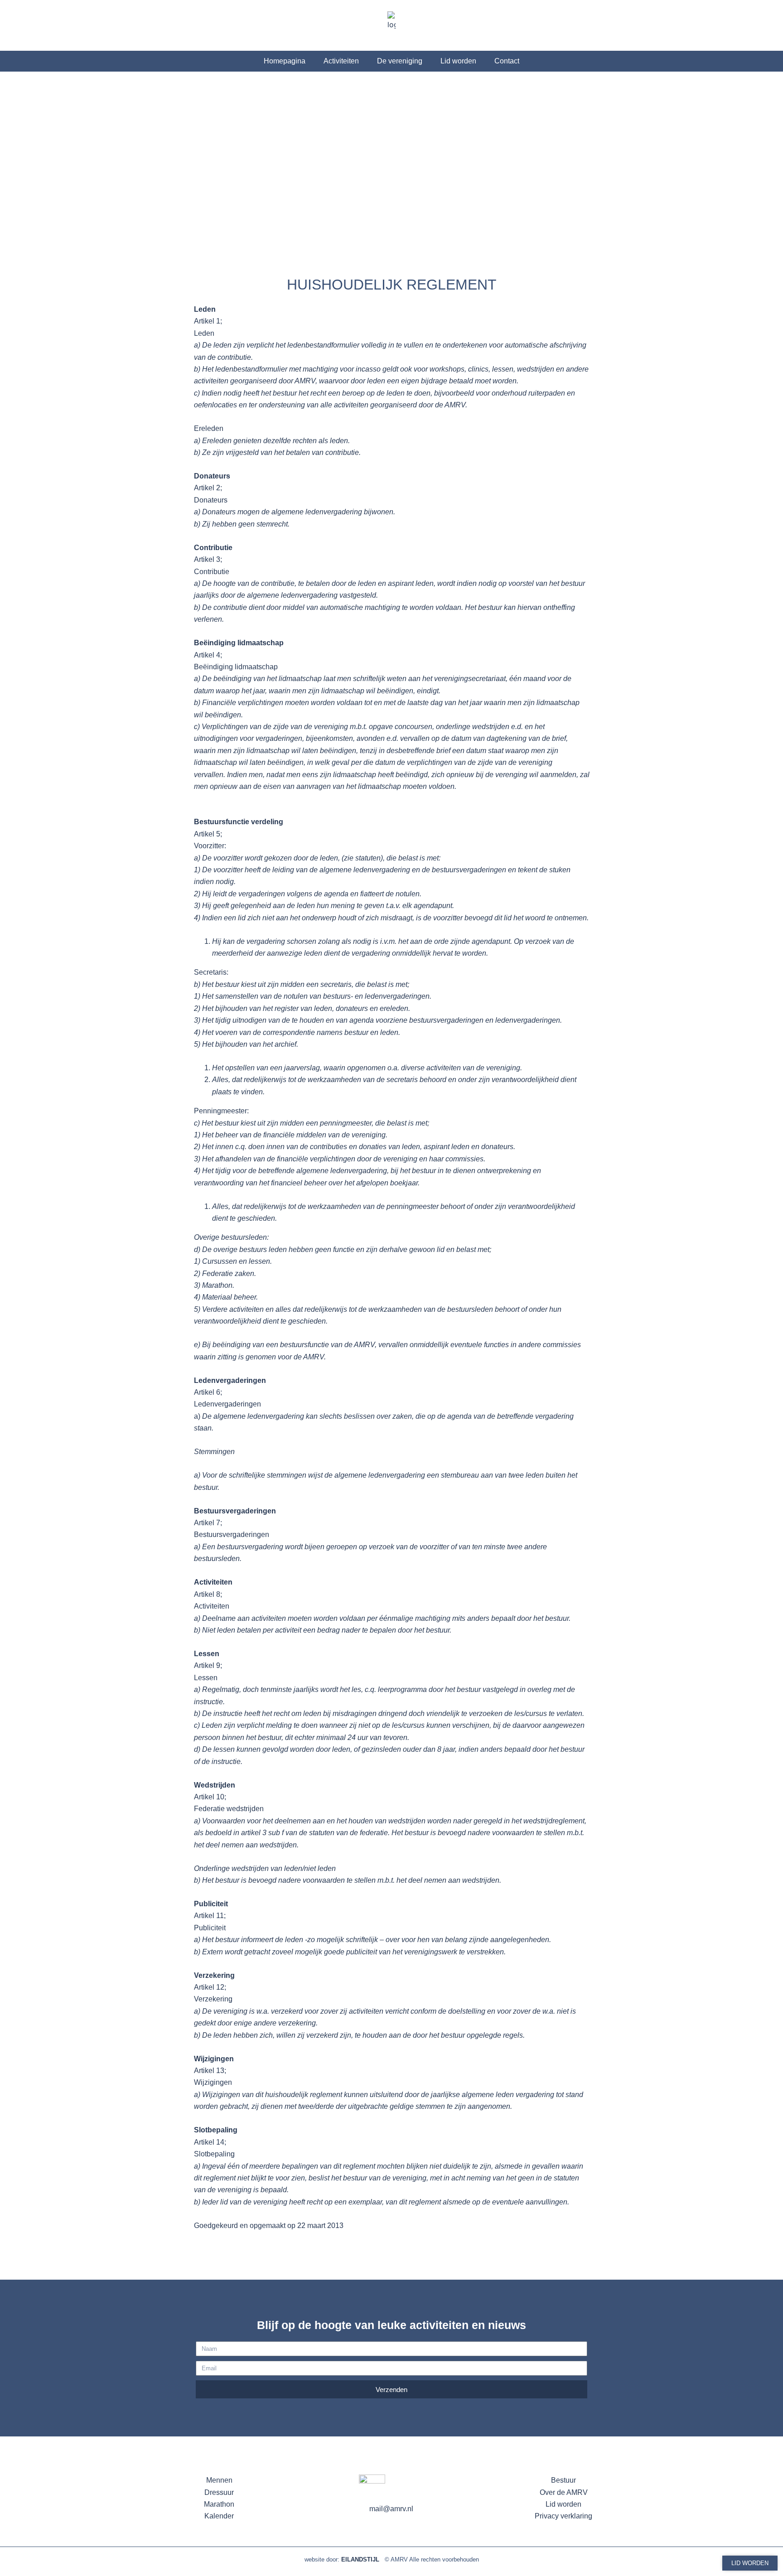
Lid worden (458, 61)
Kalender (219, 2516)
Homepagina (285, 61)
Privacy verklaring (563, 2516)
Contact (507, 61)
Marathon (219, 2504)
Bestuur (563, 2480)
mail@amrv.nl (391, 2509)
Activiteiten (341, 61)
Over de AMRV (564, 2492)
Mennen (219, 2480)
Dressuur (219, 2492)
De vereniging (400, 61)
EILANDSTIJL (363, 2559)
